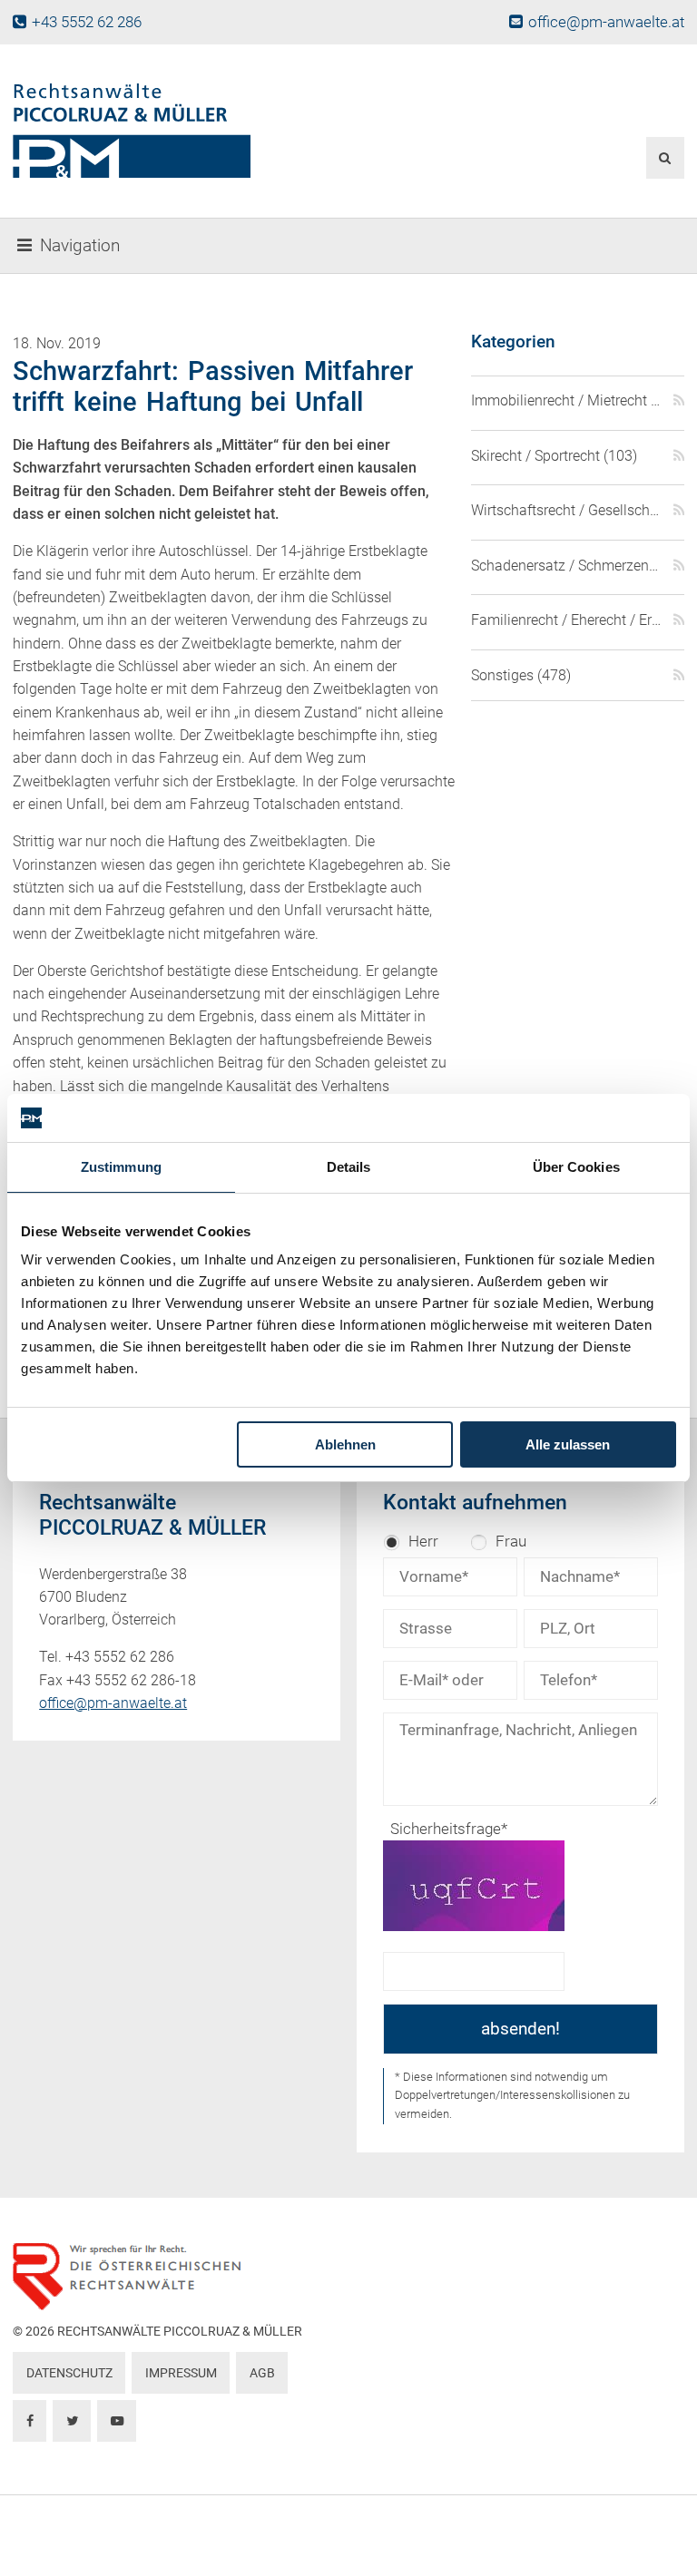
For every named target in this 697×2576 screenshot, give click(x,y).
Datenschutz (69, 2373)
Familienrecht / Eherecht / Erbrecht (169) (567, 620)
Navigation (80, 246)
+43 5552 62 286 (86, 22)
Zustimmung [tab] (121, 1167)
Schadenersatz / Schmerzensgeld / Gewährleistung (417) (567, 566)
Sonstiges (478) (521, 675)
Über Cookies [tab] (576, 1167)
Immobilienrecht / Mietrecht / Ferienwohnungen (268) (567, 400)
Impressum (181, 2373)
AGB (262, 2373)
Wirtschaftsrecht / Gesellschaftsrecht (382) (567, 510)
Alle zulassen (568, 1444)
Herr (423, 1541)
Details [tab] (349, 1167)
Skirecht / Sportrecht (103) (554, 456)
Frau (511, 1541)
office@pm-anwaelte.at (606, 22)
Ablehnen (345, 1444)
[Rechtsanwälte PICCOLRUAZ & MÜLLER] (234, 131)
